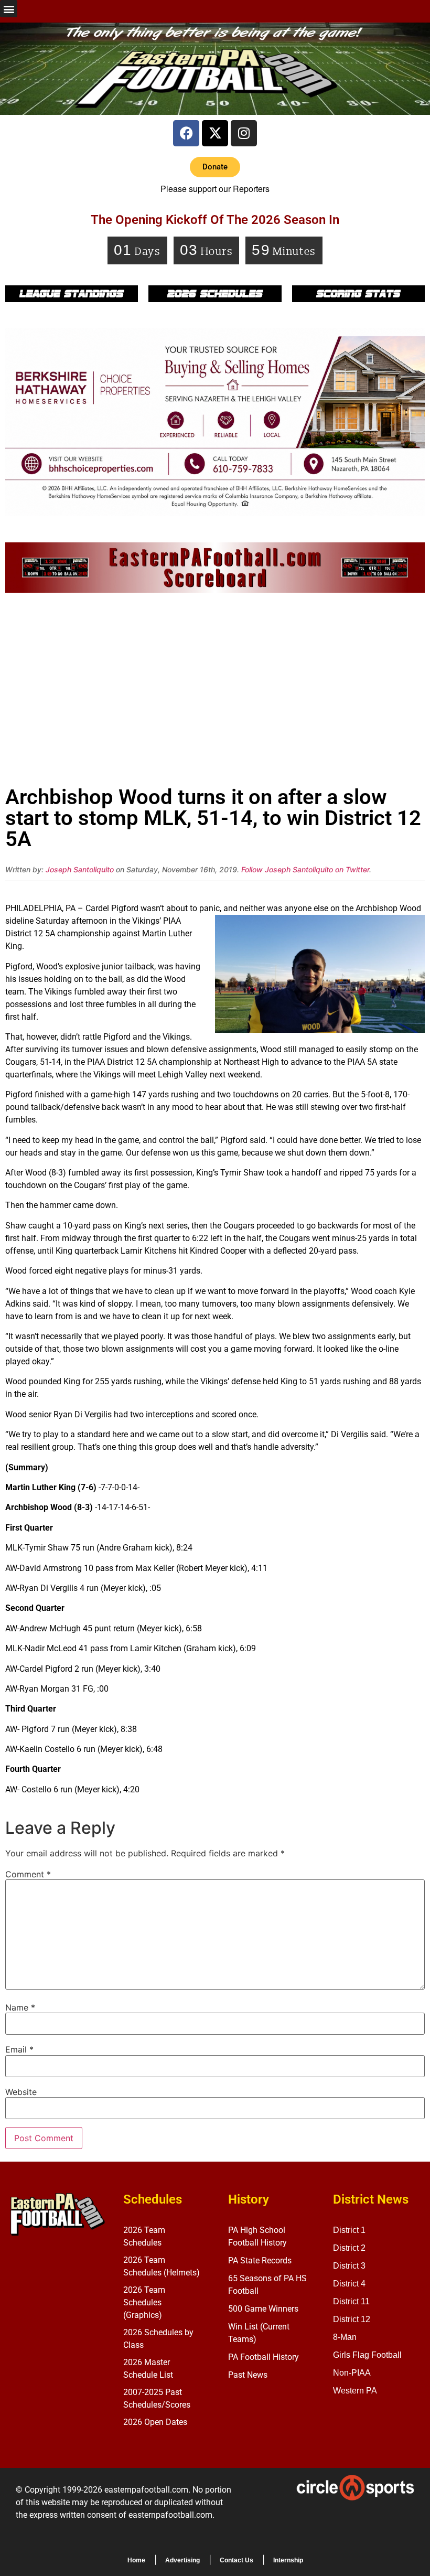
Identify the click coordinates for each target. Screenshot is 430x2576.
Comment (28, 1874)
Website (21, 2092)
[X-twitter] (215, 133)
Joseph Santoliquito (80, 869)
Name (20, 2007)
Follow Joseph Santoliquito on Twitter (305, 869)
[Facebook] (186, 133)
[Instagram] (244, 133)
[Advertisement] (215, 692)
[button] (9, 9)
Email (19, 2049)
